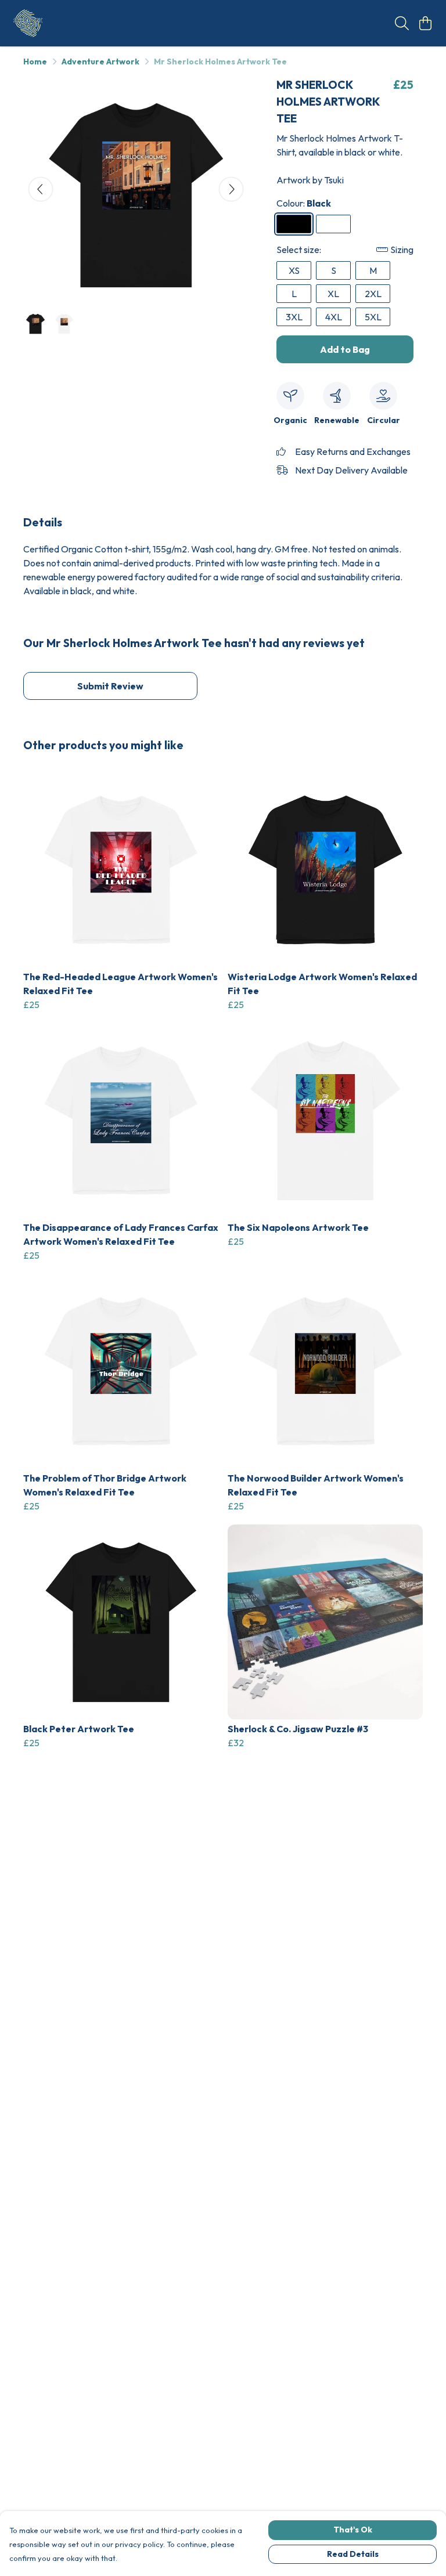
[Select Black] (294, 224)
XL (333, 294)
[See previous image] (41, 189)
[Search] (402, 23)
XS (294, 270)
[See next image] (231, 189)
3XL (294, 317)
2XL (373, 294)
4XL (334, 317)
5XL (373, 317)
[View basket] (425, 23)
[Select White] (333, 224)
